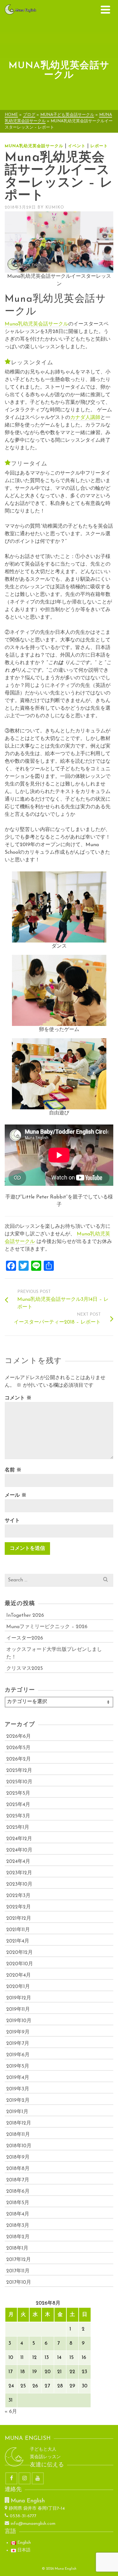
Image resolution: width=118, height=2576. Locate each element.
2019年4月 (18, 2078)
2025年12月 (19, 1771)
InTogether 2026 (25, 1615)
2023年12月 (19, 1873)
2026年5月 (18, 1748)
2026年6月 (19, 1737)
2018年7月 (18, 2180)
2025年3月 (18, 1816)
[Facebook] (11, 2478)
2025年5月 (18, 1793)
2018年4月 (18, 2214)
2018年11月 (18, 2135)
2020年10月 (20, 1964)
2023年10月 (19, 1884)
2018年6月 (18, 2191)
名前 (13, 1470)
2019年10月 (19, 2021)
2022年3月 (18, 1896)
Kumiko (55, 207)
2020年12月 (20, 1953)
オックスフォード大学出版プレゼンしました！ (54, 1653)
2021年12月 (19, 1918)
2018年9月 (18, 2157)
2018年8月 (18, 2169)
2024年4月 (18, 1862)
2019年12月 (19, 1998)
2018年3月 (18, 2226)
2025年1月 (18, 1827)
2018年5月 (18, 2203)
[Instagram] (25, 2478)
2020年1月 (18, 1987)
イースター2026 (25, 1638)
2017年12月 (19, 2260)
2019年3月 (18, 2089)
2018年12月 (19, 2123)
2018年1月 (17, 2248)
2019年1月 (17, 2112)
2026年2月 (19, 1759)
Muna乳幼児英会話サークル (34, 146)
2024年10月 (19, 1850)
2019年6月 (18, 2055)
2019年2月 (18, 2100)
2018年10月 (19, 2146)
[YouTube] (38, 2478)
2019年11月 (18, 2009)
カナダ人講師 (85, 418)
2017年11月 (18, 2271)
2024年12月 (19, 1839)
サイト (12, 1521)
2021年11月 (18, 1930)
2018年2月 (18, 2237)
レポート (99, 146)
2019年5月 (18, 2066)
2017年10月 (19, 2282)
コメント (18, 1398)
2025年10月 (19, 1782)
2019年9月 (18, 2032)
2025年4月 (18, 1805)
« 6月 (11, 2412)
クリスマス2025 (25, 1669)
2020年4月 (19, 1975)
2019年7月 (18, 2044)
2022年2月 (19, 1907)
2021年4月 (18, 1941)
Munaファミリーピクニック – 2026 (47, 1627)
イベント (77, 146)
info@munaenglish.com (33, 2524)
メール (16, 1495)
